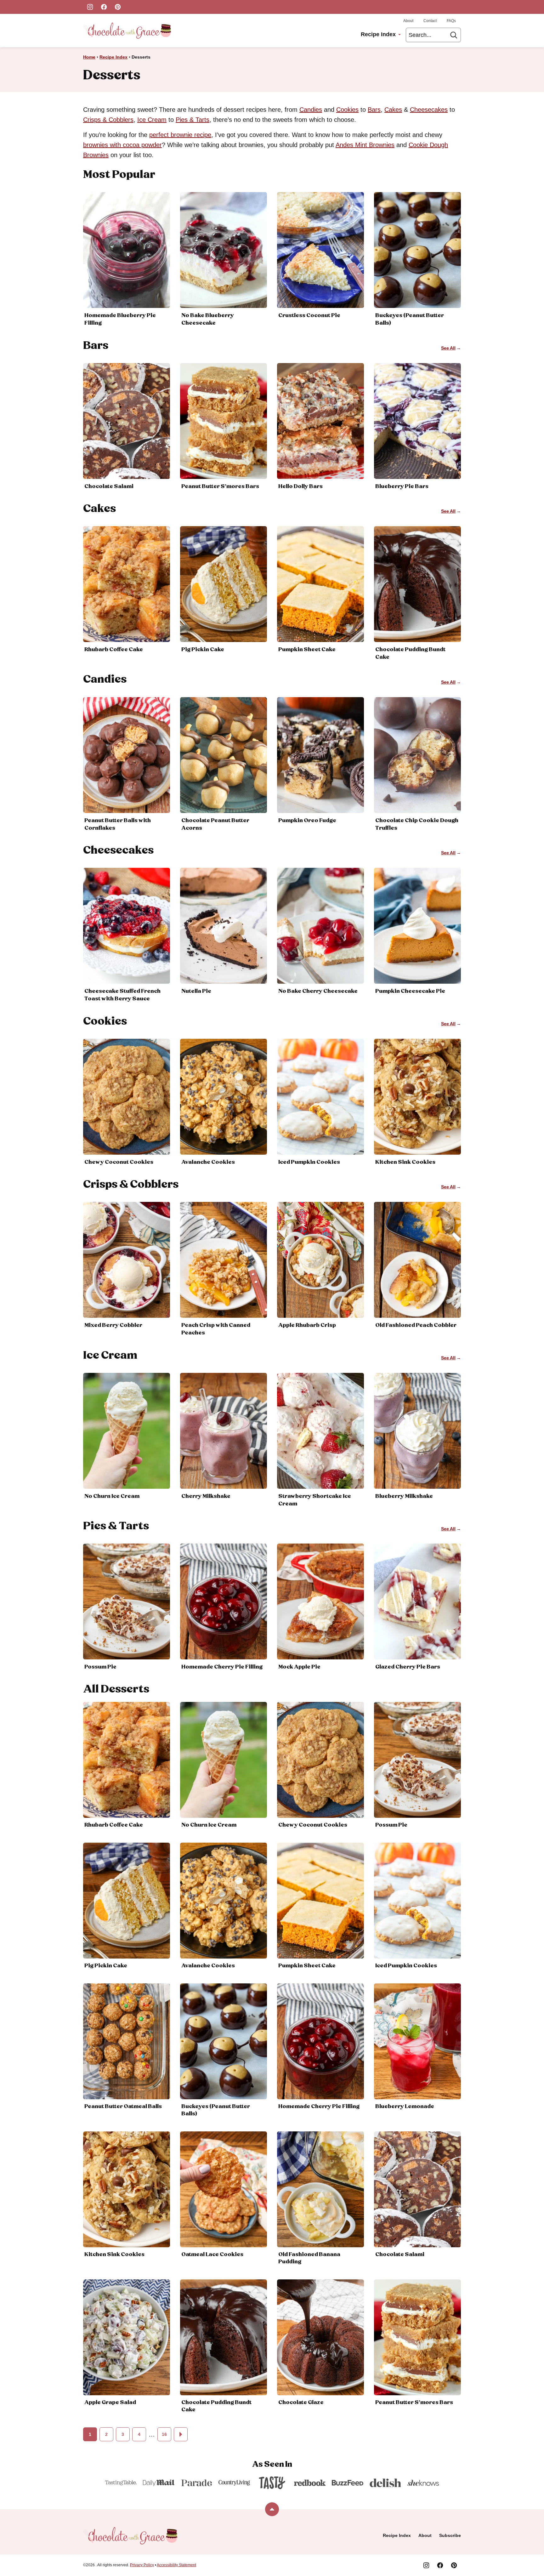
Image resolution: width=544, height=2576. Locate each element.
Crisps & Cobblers (108, 120)
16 (164, 2434)
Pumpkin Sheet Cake (307, 650)
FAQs (451, 21)
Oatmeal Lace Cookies (212, 2255)
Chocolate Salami (109, 486)
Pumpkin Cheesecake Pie (410, 991)
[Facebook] (104, 7)
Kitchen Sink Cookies (405, 1162)
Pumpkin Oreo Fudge (307, 821)
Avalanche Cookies (208, 1162)
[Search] (454, 35)
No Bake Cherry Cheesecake (318, 991)
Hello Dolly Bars (300, 486)
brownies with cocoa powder (122, 145)
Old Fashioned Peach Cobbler (416, 1325)
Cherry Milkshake (206, 1496)
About (408, 21)
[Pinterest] (118, 7)
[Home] (127, 31)
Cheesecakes (429, 110)
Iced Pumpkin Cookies (309, 1162)
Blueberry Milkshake (404, 1496)
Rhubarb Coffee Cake (114, 650)
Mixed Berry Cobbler (113, 1325)
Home (89, 57)
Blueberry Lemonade (405, 2107)
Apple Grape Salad (110, 2403)
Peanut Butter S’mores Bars (220, 486)
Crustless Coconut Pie (309, 316)
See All (448, 348)
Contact (430, 21)
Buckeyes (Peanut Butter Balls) (216, 2110)
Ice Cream (152, 120)
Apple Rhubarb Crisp (307, 1325)
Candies (311, 110)
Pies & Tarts (193, 120)
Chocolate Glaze (301, 2403)
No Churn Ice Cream (112, 1496)
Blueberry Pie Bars (402, 486)
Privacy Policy (142, 2565)
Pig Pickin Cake (203, 650)
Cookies (347, 110)
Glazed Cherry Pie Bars (408, 1667)
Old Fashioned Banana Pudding (309, 2258)
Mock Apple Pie (299, 1667)
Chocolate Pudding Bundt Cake (216, 2406)
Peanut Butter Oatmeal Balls (123, 2107)
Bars (374, 110)
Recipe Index (378, 34)
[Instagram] (90, 7)
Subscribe (450, 2535)
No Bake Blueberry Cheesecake (208, 319)
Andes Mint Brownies (365, 145)
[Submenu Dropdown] (399, 35)
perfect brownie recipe (180, 135)
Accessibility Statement (176, 2565)
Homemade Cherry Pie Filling (222, 1667)
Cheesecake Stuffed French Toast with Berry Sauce (122, 995)
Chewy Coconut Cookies (119, 1162)
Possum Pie (100, 1667)
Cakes (393, 110)
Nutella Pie (196, 991)
